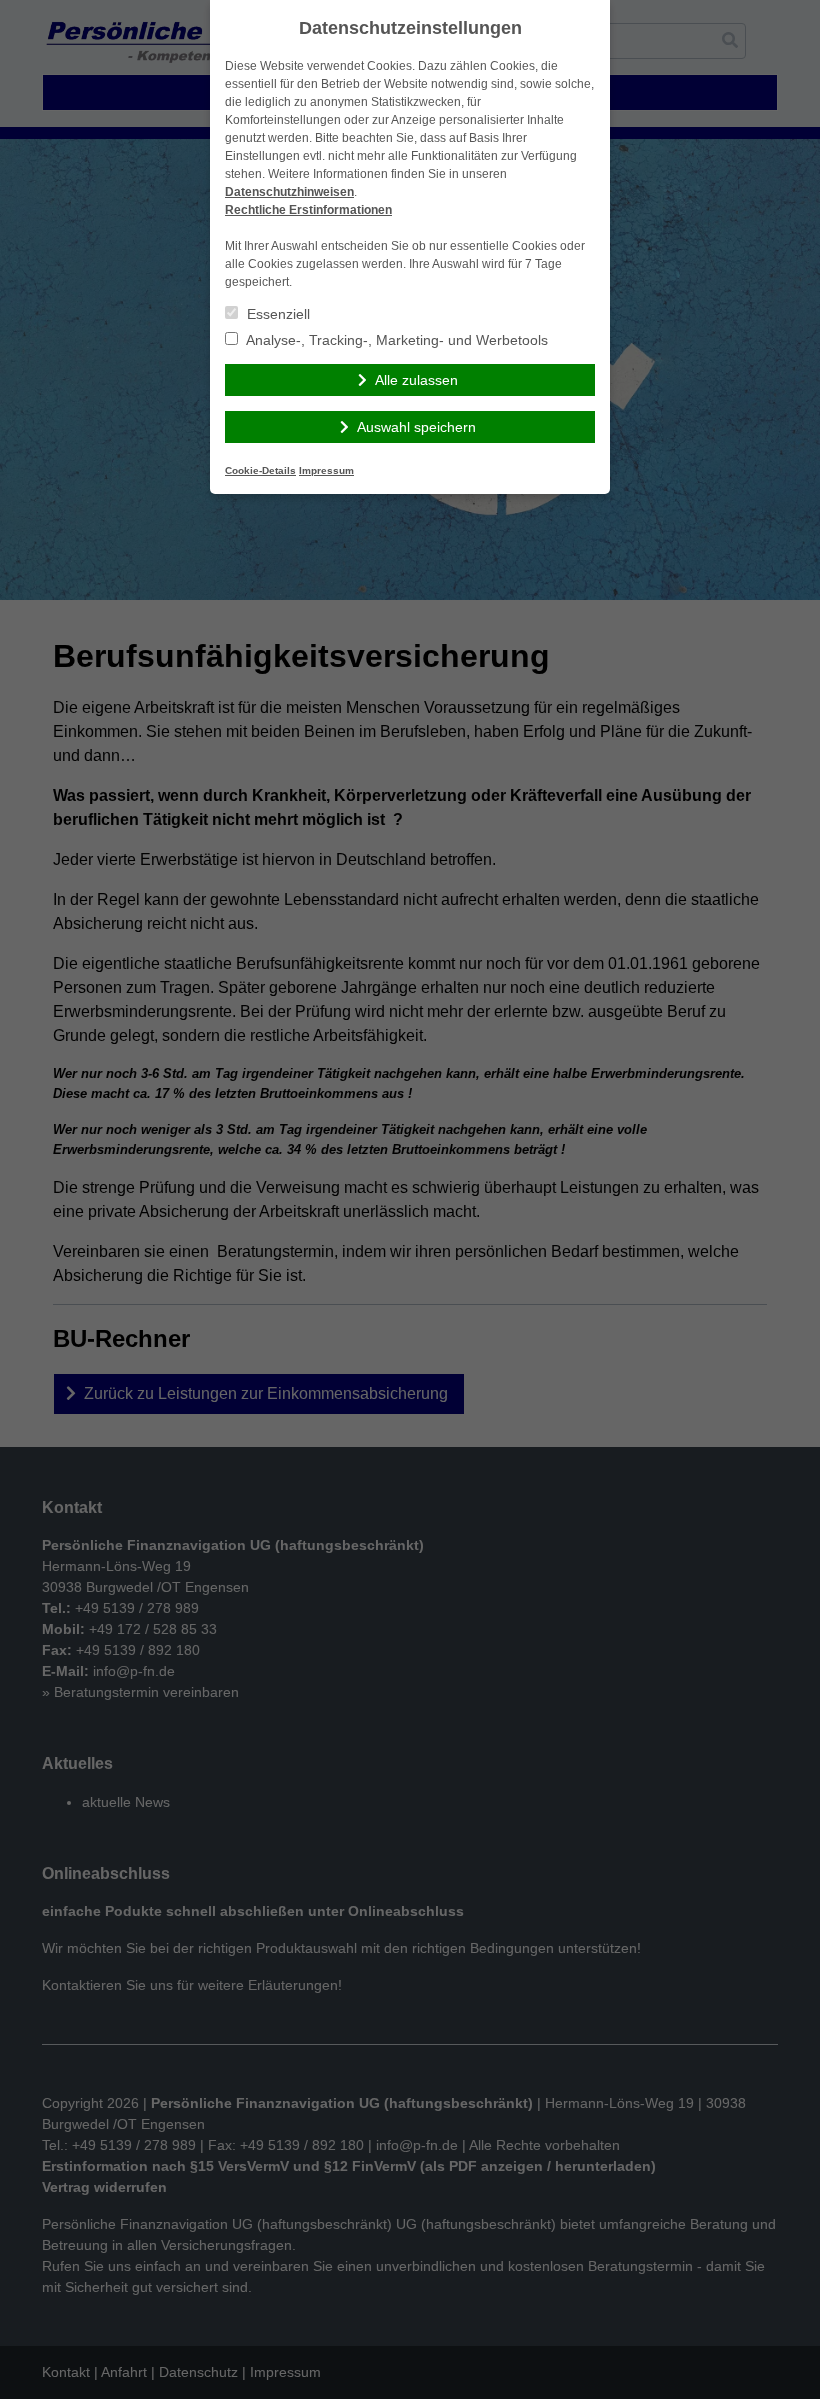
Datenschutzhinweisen (289, 192)
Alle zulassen (416, 380)
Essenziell (276, 314)
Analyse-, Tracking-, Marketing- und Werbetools (395, 340)
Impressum (326, 470)
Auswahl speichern (416, 427)
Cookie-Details (260, 470)
